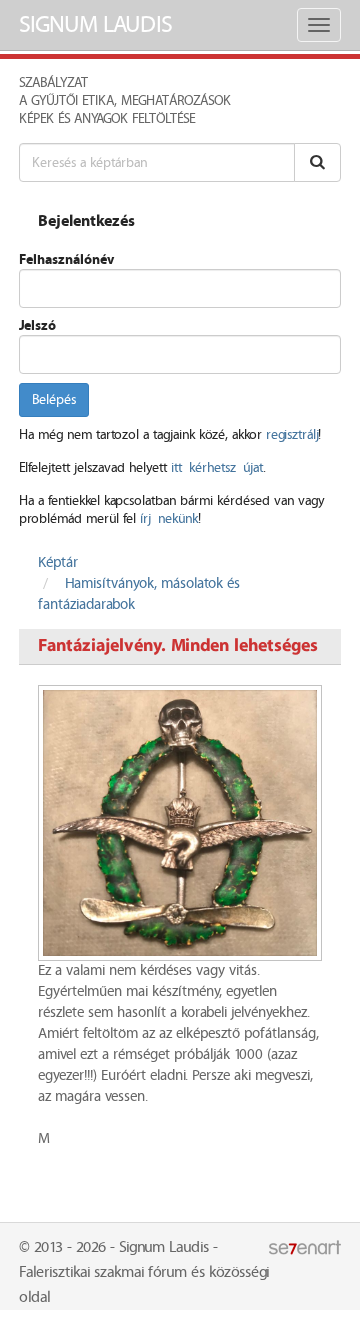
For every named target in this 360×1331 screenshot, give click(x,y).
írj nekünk (169, 519)
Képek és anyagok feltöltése (107, 119)
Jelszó (37, 326)
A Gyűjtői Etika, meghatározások (125, 101)
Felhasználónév (66, 260)
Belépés (54, 400)
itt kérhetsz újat (217, 468)
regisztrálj (292, 435)
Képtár (58, 563)
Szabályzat (53, 83)
